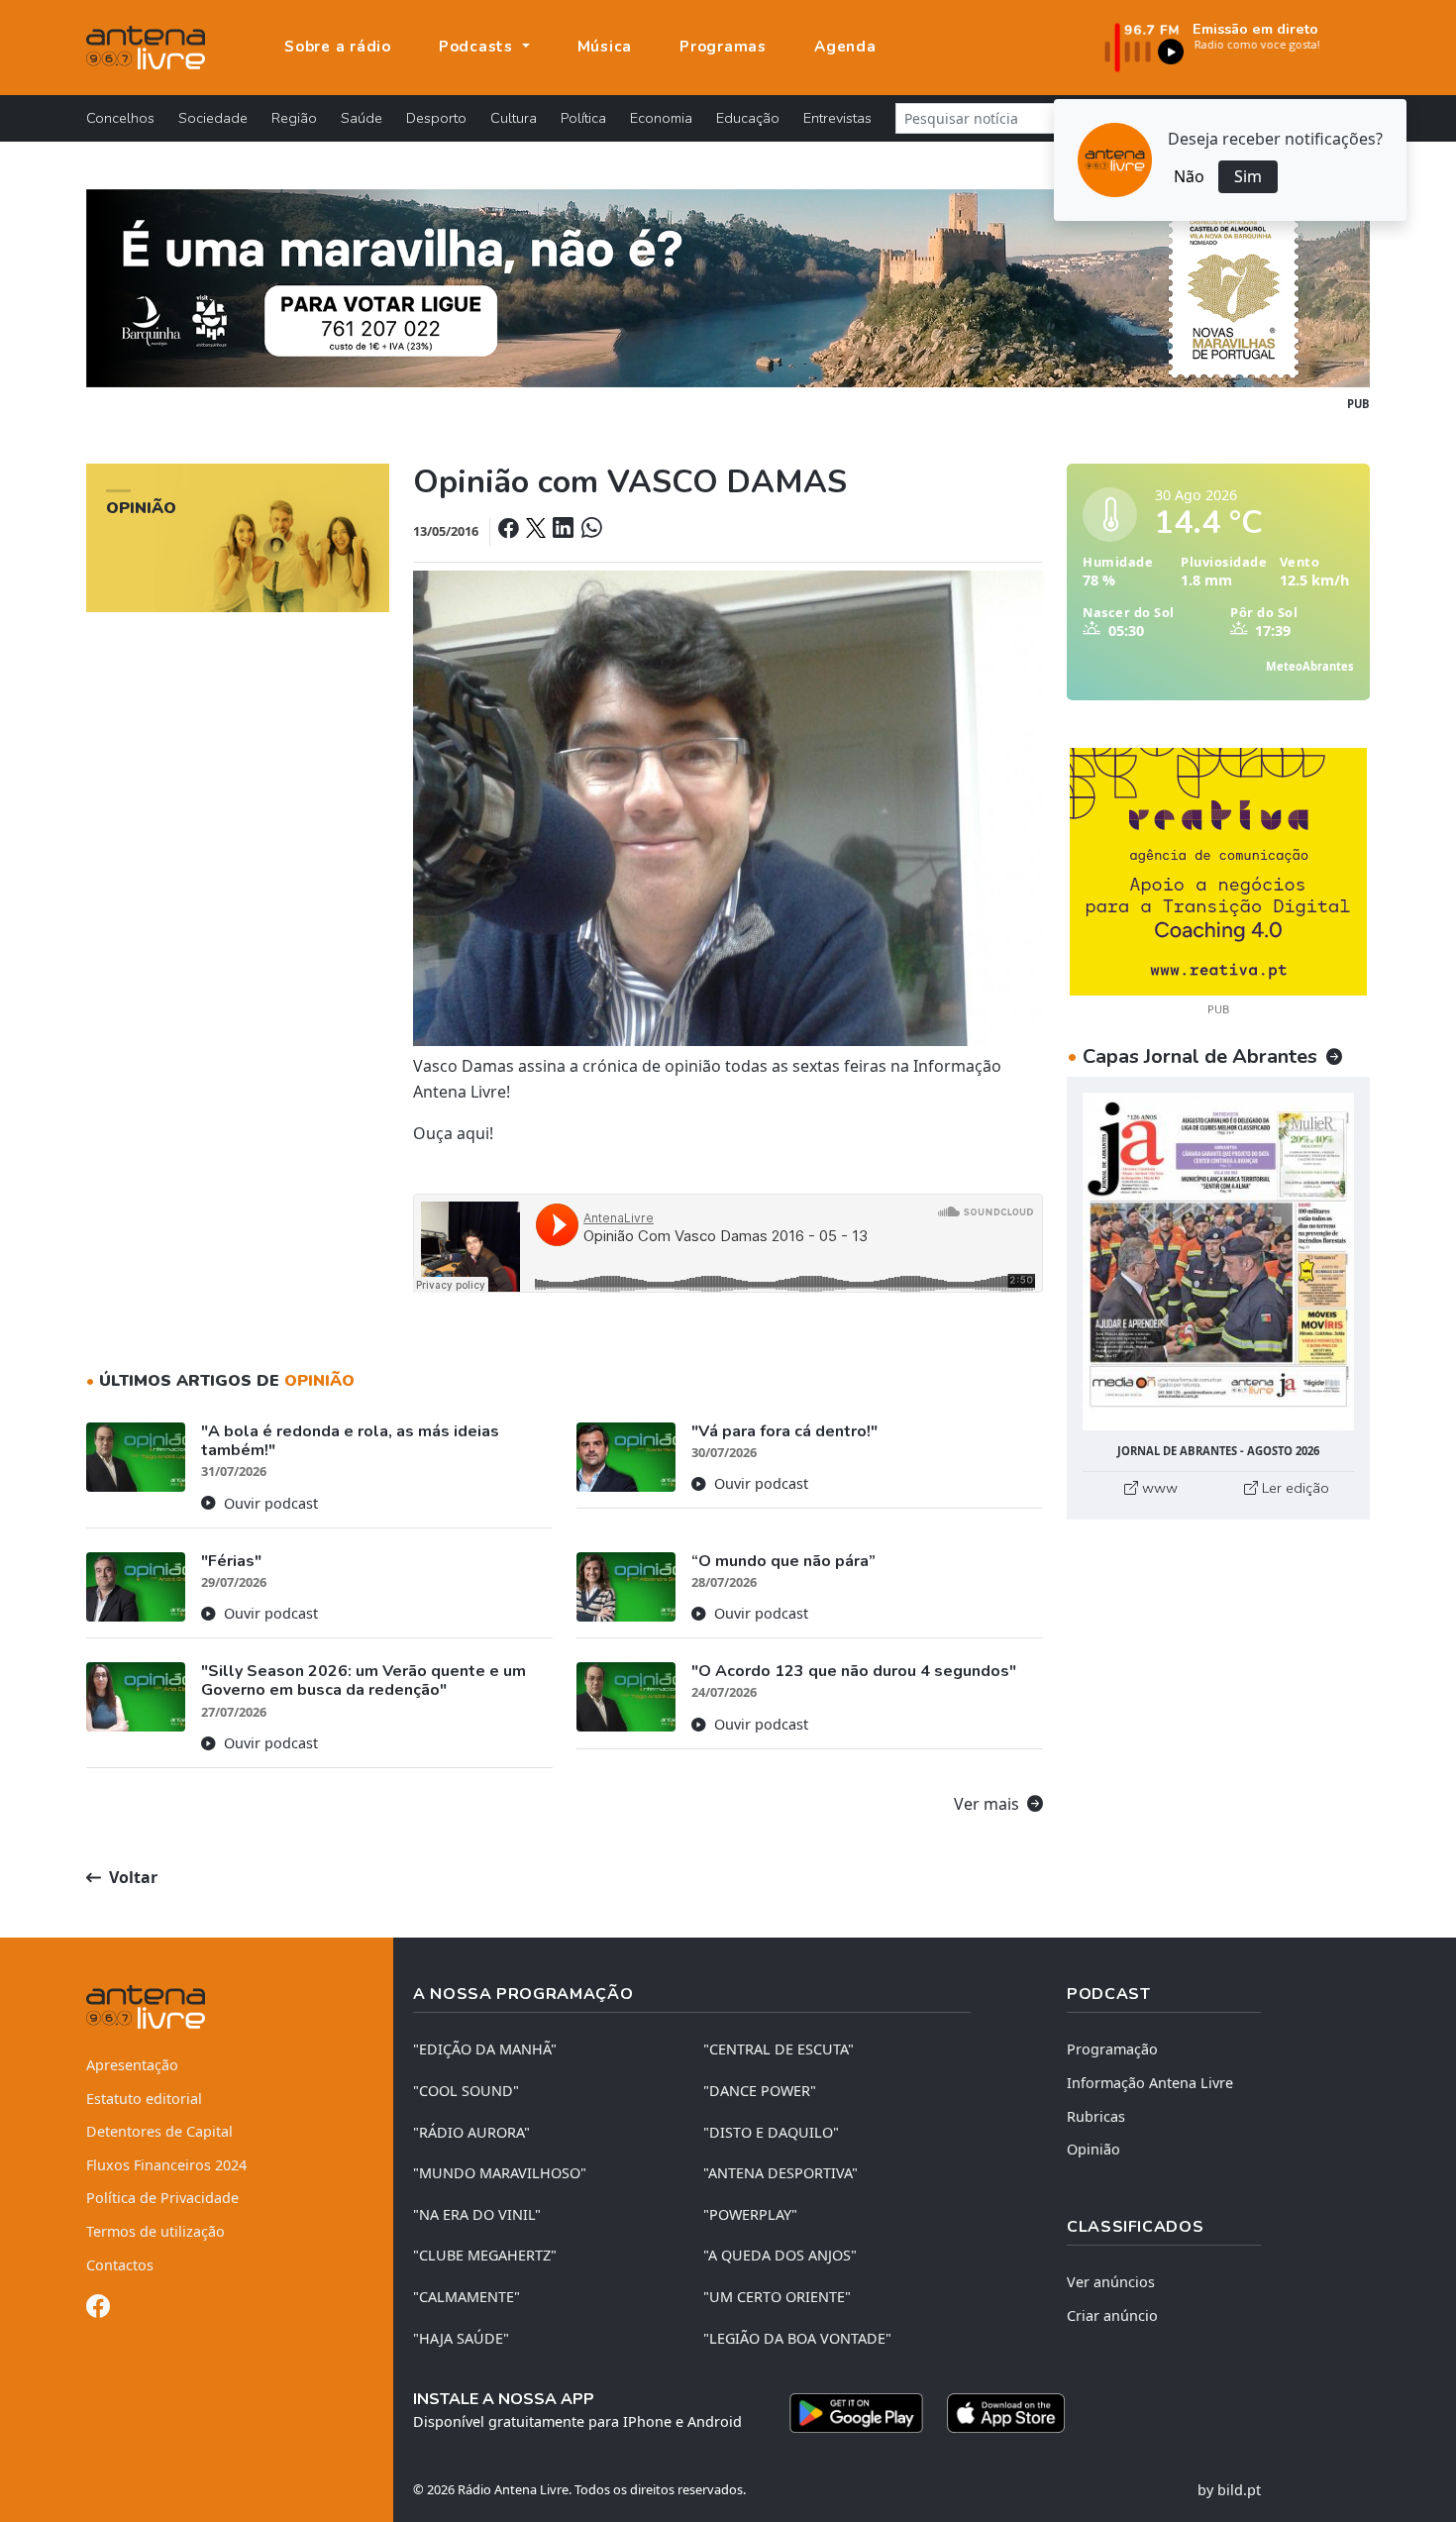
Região (294, 118)
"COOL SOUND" (466, 2091)
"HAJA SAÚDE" (461, 2338)
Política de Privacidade (162, 2198)
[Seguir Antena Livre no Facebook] (98, 2310)
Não (1189, 176)
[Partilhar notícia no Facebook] (510, 530)
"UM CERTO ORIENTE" (777, 2297)
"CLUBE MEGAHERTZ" (485, 2255)
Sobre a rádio (338, 47)
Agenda (845, 47)
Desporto (436, 118)
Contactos (120, 2265)
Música (605, 47)
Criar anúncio (1112, 2315)
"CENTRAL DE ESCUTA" (779, 2049)
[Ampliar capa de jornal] (1218, 1261)
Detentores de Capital (159, 2131)
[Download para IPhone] (1006, 2413)
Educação (748, 118)
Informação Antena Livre (1150, 2083)
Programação (1112, 2049)
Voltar (131, 1877)
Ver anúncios (1111, 2282)
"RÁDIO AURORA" (471, 2132)
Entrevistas (837, 118)
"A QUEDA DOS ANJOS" (780, 2255)
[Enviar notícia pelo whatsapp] (589, 530)
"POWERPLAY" (750, 2214)
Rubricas (1096, 2116)
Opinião (1093, 2149)
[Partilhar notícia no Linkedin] (565, 530)
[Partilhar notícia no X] (537, 530)
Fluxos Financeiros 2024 (166, 2165)
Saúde (362, 118)
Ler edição (1294, 1488)
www (1158, 1488)
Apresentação (132, 2065)
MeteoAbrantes (1310, 666)
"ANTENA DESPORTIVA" (780, 2173)
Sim (1248, 176)
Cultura (514, 118)
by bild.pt (1229, 2490)
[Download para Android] (856, 2413)
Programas (723, 47)
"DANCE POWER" (760, 2091)
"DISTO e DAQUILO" (771, 2132)
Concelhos (120, 118)
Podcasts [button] (478, 47)
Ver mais (988, 1804)
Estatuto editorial (144, 2099)
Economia (661, 118)
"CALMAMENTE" (467, 2297)
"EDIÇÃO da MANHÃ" (485, 2049)
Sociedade (213, 118)
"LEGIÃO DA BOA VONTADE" (797, 2338)
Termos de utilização (156, 2231)
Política (583, 118)
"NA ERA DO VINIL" (477, 2214)
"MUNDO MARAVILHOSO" (500, 2173)
